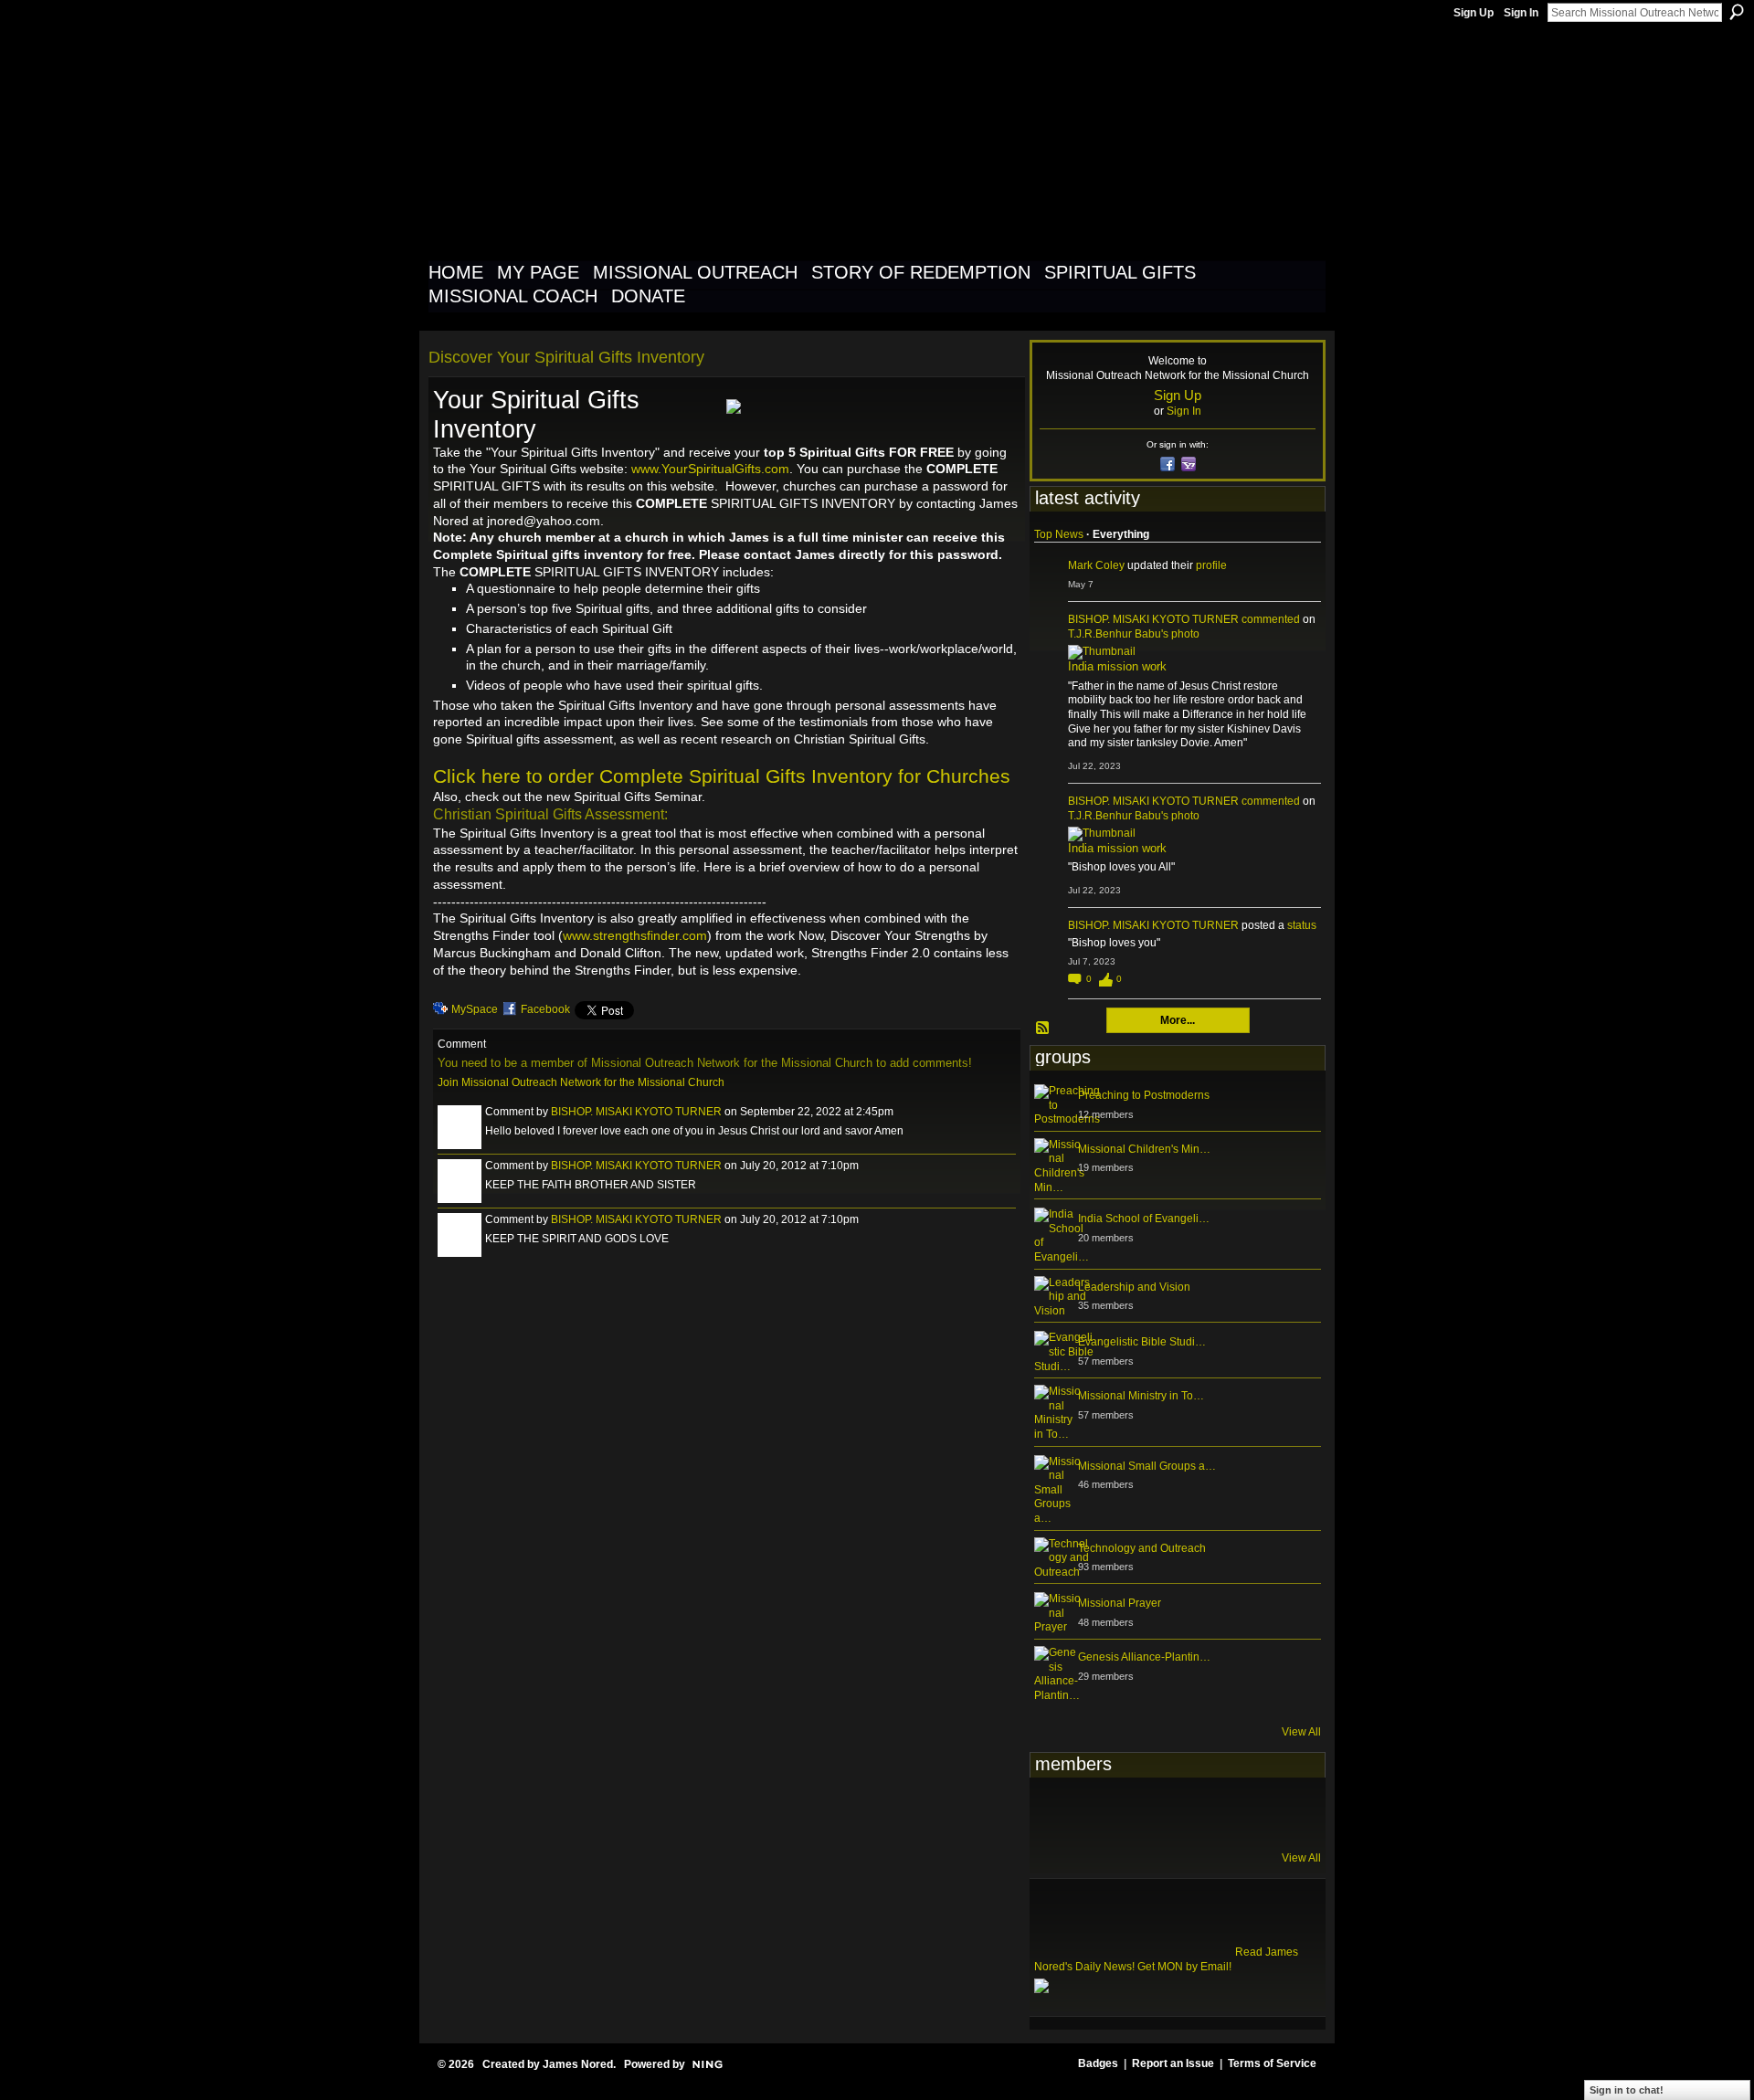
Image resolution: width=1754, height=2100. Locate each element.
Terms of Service (1272, 2063)
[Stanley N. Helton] (1190, 1812)
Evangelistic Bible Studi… (1142, 1342)
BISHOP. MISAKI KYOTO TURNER (636, 1112)
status (1302, 925)
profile (1211, 565)
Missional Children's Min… (1144, 1149)
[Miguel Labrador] (1235, 1812)
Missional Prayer (1120, 1603)
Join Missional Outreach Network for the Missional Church (581, 1082)
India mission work (1117, 666)
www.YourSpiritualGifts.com (710, 469)
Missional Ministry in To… (1141, 1396)
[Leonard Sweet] (1056, 1812)
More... (1178, 1020)
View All (1301, 1732)
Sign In (1521, 13)
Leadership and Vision (1134, 1287)
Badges (1098, 2063)
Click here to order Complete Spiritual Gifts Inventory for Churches (722, 776)
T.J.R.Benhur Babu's (1118, 634)
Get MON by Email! (1184, 1967)
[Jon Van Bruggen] (1146, 1812)
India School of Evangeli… (1144, 1219)
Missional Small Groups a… (1147, 1466)
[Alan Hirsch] (1280, 1812)
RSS (1043, 1029)
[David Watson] (1101, 1812)
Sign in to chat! (1627, 2090)
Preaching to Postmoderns (1144, 1095)
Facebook (545, 1009)
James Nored (578, 2064)
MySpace (475, 1009)
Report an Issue (1173, 2063)
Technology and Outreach (1142, 1548)
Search (1737, 12)
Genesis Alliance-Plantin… (1144, 1657)
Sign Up (1474, 13)
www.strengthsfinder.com (635, 935)
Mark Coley (1096, 565)
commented (1271, 619)
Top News (1059, 534)
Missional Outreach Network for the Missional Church (760, 141)
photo (1185, 634)
